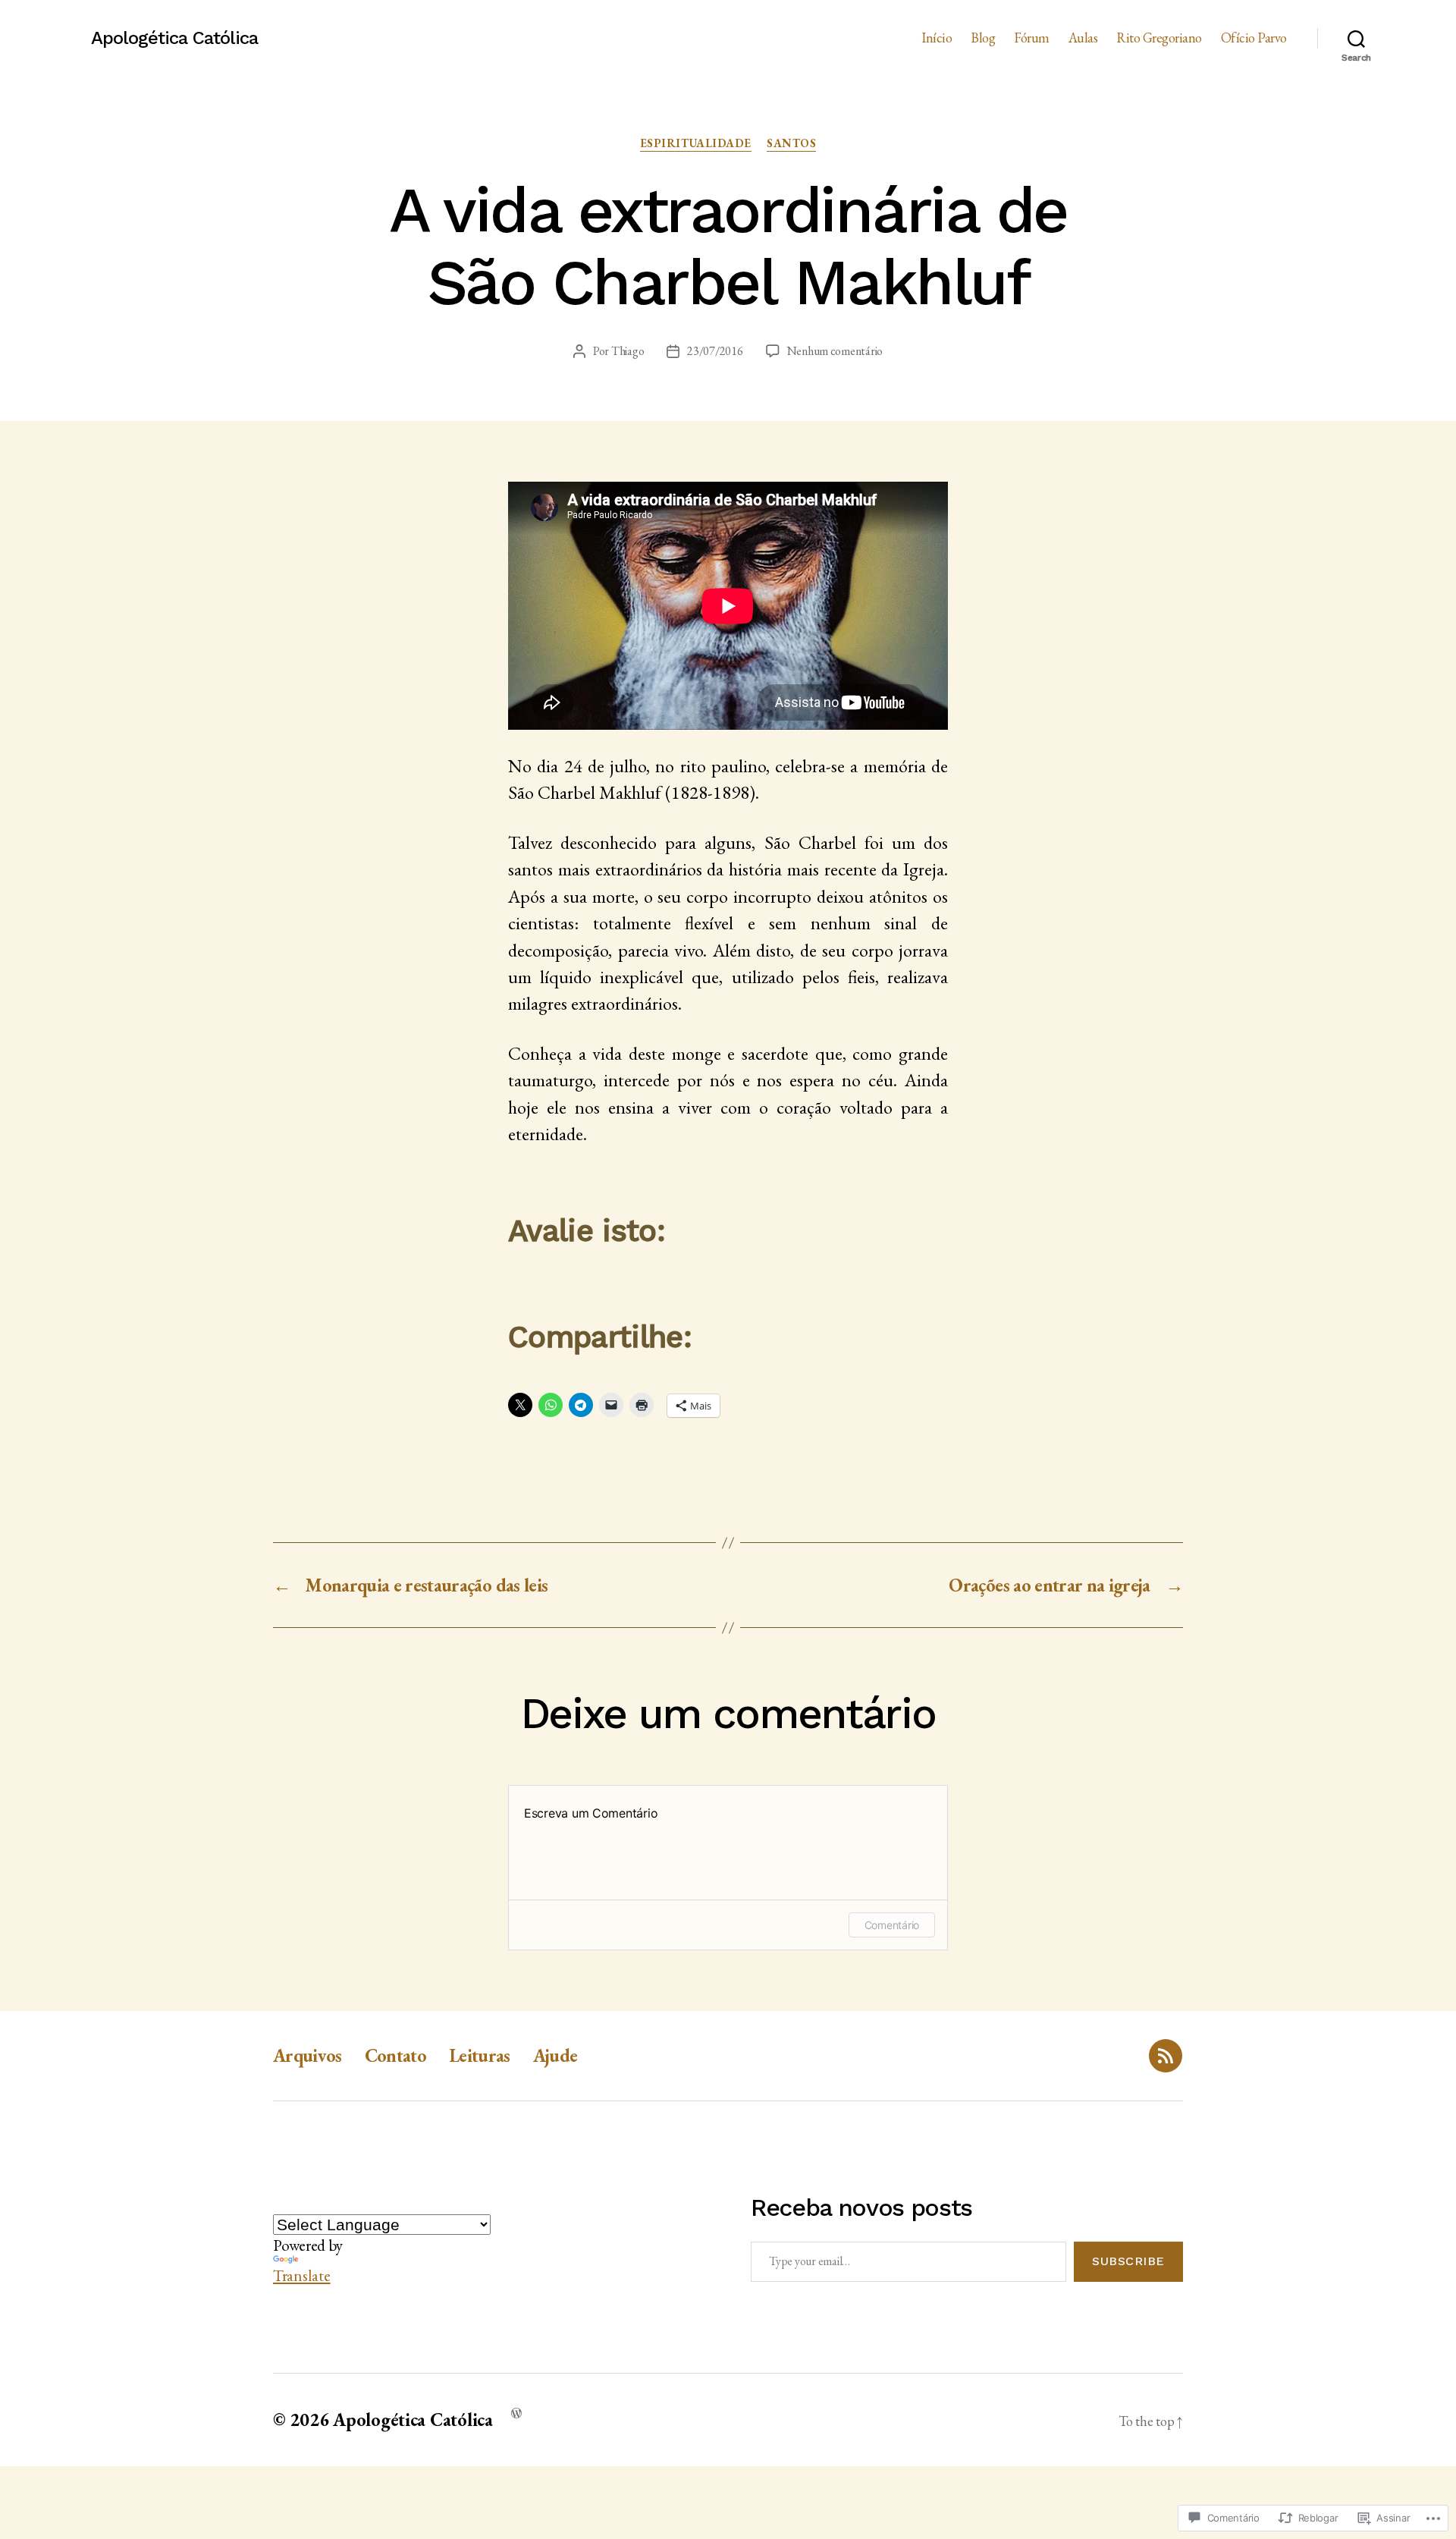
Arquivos (308, 2055)
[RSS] (1166, 2056)
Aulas (1083, 38)
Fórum (1032, 38)
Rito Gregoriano (1159, 38)
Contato (395, 2055)
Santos (791, 143)
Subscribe (1128, 2261)
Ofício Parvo (1254, 38)
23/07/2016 (715, 351)
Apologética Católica (174, 38)
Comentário (892, 1925)
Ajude (555, 2055)
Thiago (628, 351)
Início (937, 38)
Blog (983, 38)
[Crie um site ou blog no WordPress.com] (516, 2412)
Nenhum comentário (835, 351)
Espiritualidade (696, 143)
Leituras (480, 2055)
